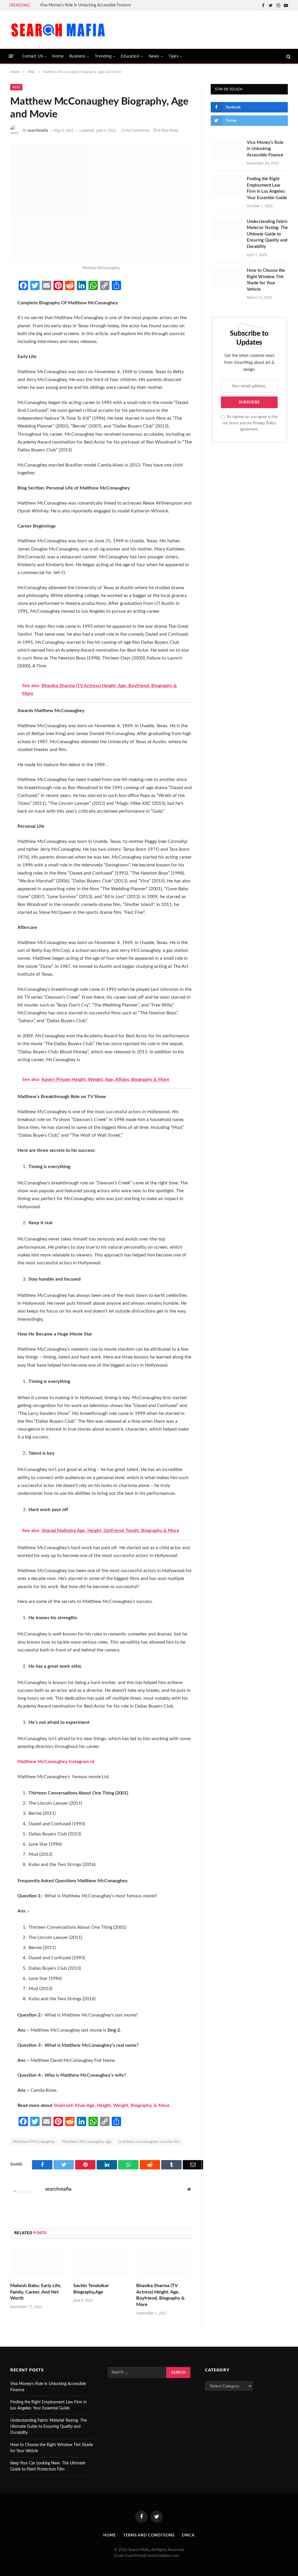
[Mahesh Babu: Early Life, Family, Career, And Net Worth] (38, 2263)
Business (77, 56)
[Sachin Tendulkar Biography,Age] (101, 2263)
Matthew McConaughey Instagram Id (56, 1762)
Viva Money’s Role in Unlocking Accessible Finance (85, 5)
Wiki (16, 87)
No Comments (138, 130)
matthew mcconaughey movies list (149, 2142)
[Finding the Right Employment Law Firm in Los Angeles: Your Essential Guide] (226, 186)
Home (58, 56)
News (154, 56)
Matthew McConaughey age (87, 2142)
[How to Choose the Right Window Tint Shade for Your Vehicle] (226, 277)
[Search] (288, 56)
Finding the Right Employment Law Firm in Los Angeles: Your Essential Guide (267, 188)
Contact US (33, 56)
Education (130, 56)
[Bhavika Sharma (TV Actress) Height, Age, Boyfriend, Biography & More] (164, 2263)
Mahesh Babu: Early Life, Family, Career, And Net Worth (36, 2292)
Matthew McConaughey (34, 2142)
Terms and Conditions (149, 2535)
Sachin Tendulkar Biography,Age (91, 2289)
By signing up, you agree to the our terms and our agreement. (250, 423)
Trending (103, 56)
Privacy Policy (264, 423)
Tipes (173, 56)
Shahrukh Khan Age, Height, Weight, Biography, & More (112, 2105)
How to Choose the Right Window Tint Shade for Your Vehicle (266, 280)
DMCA (188, 2535)
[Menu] (11, 56)
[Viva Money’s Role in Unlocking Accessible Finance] (226, 150)
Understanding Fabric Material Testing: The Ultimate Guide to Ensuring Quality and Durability (267, 234)
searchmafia (38, 130)
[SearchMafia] (58, 30)
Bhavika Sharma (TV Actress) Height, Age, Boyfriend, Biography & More (160, 2295)
